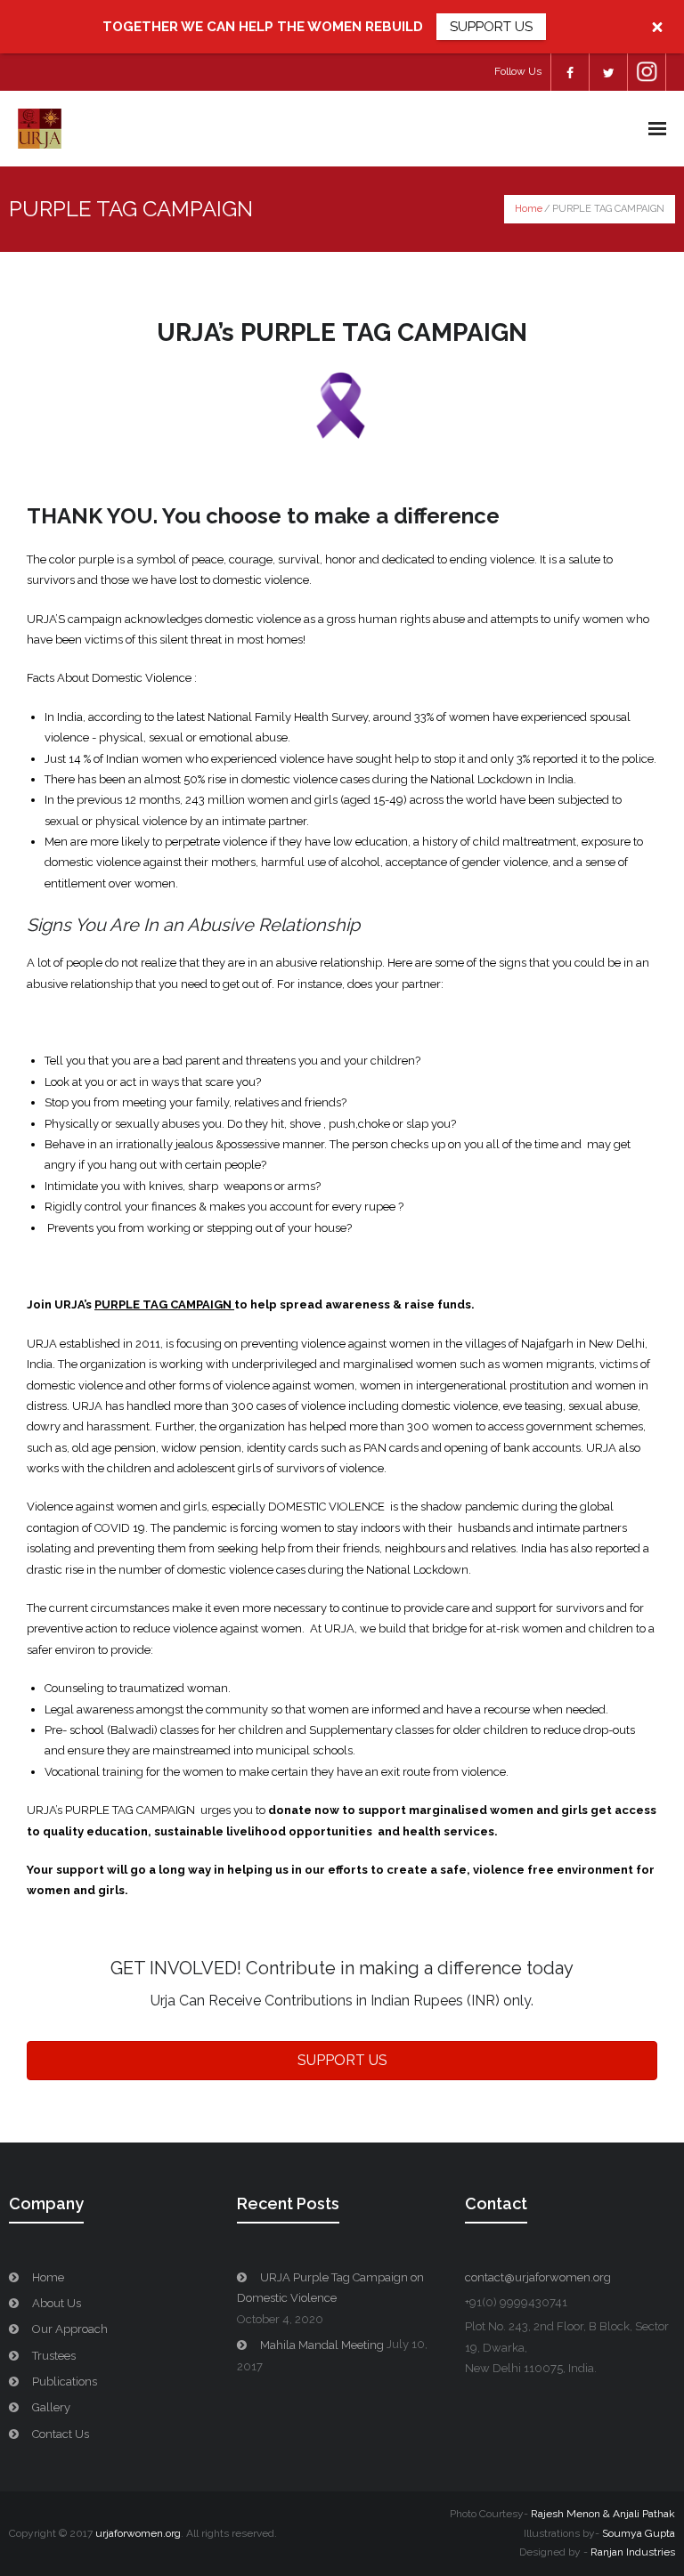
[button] (342, 2061)
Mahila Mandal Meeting (322, 2345)
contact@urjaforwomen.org (538, 2277)
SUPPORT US (491, 27)
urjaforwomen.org (138, 2533)
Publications (65, 2382)
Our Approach (70, 2329)
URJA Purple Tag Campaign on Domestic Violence (330, 2288)
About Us (57, 2303)
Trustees (54, 2356)
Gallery (51, 2407)
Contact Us (61, 2434)
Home (529, 209)
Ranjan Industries (633, 2552)
